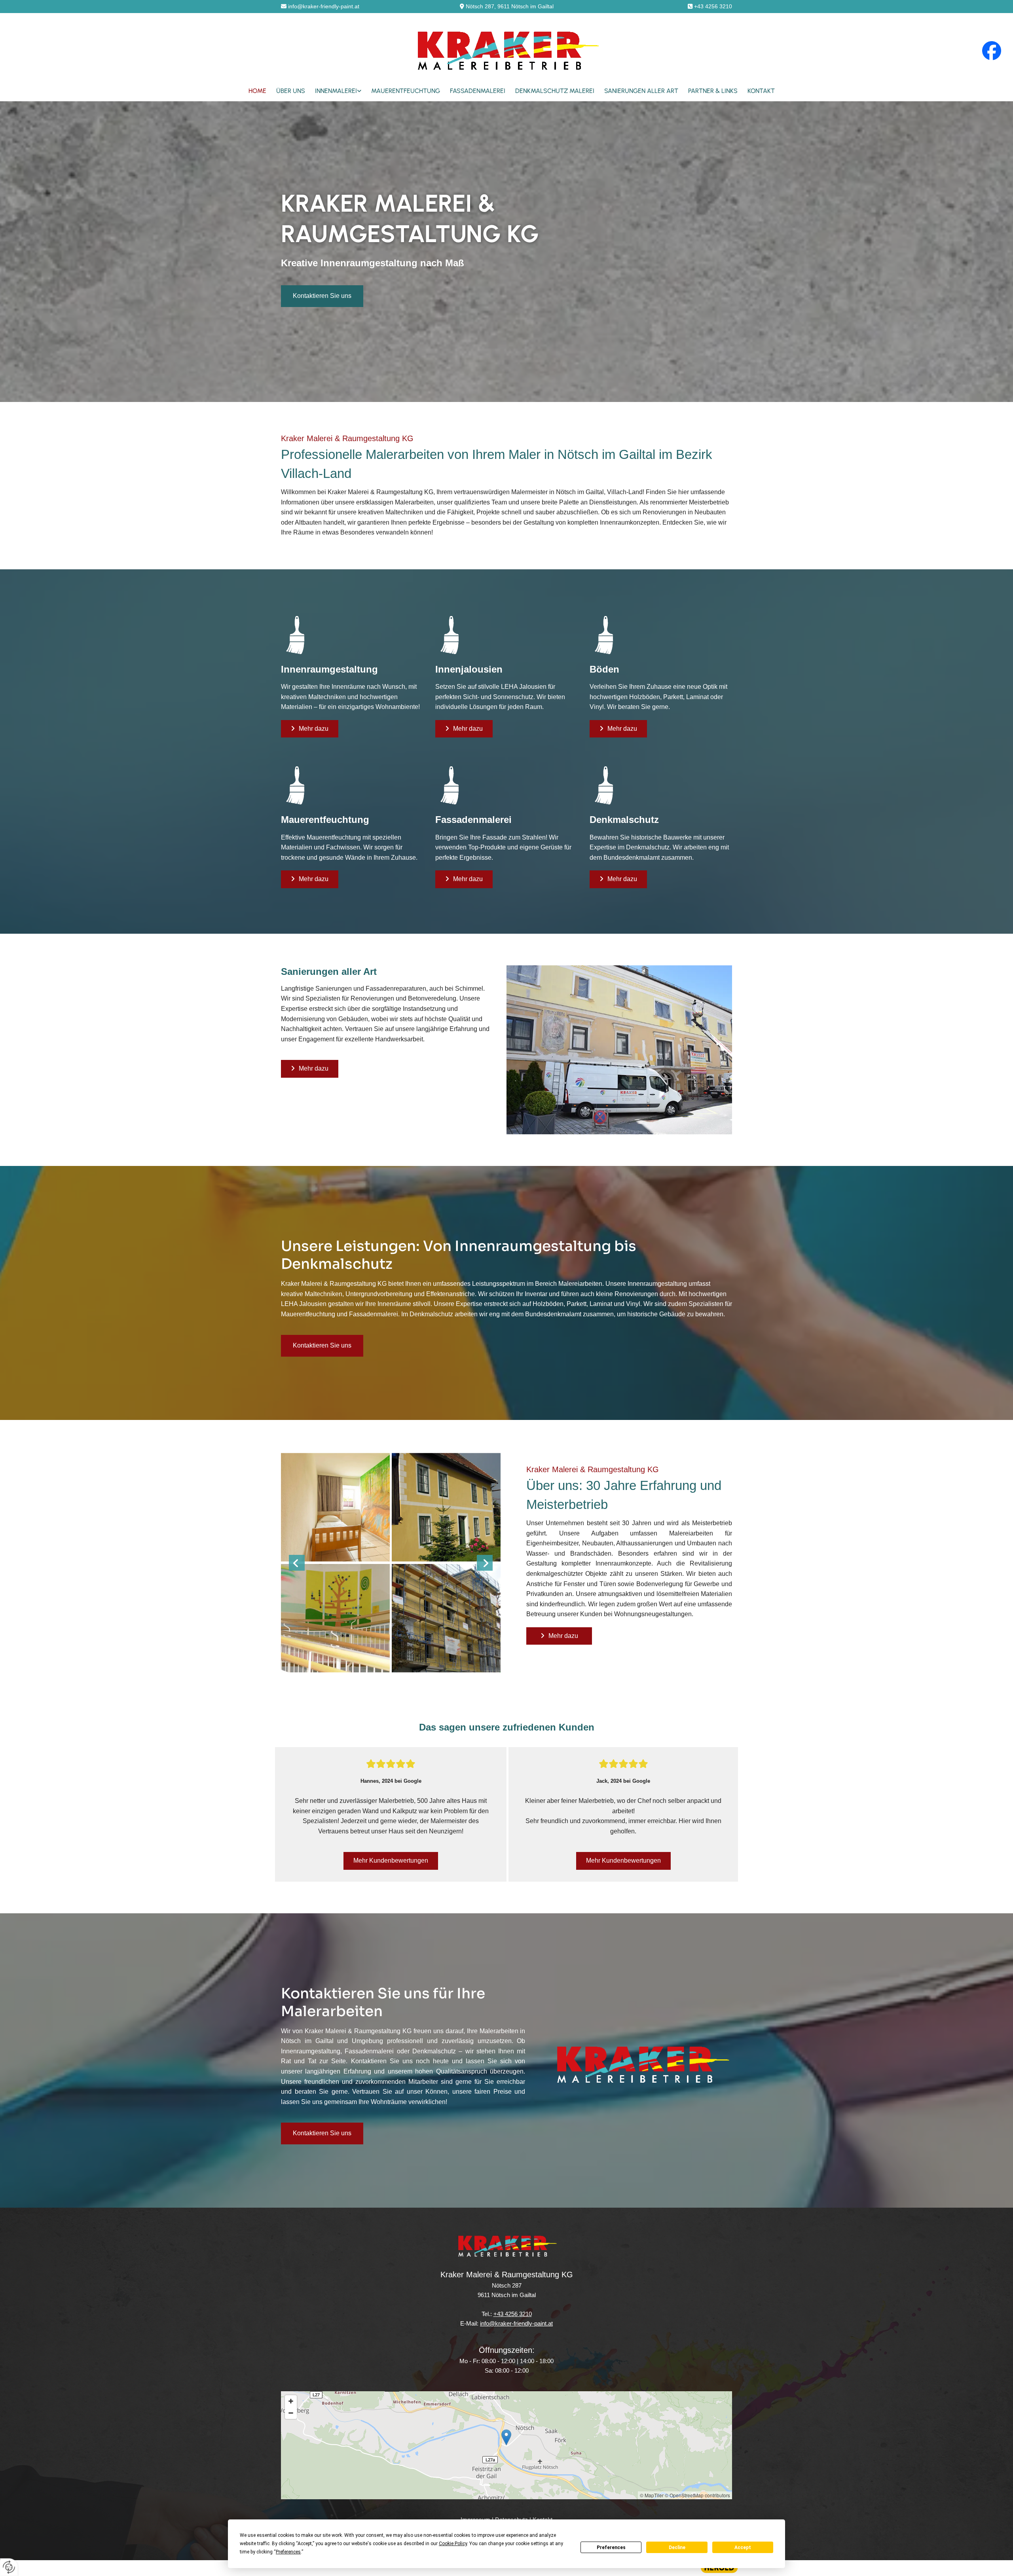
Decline (677, 2548)
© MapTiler (652, 2495)
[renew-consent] (9, 2567)
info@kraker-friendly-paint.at (324, 6)
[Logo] (507, 50)
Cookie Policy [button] (453, 2544)
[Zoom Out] (291, 2413)
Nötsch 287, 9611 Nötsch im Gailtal (510, 6)
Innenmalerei (336, 91)
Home (257, 91)
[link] (333, 91)
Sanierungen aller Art (641, 91)
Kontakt (761, 91)
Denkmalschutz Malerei (555, 91)
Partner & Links (713, 91)
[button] (322, 296)
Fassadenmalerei (478, 91)
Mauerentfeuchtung (406, 91)
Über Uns (291, 91)
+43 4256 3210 (713, 6)
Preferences (611, 2548)
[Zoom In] (291, 2401)
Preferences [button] (288, 2552)
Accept (743, 2548)
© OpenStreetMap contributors (697, 2495)
